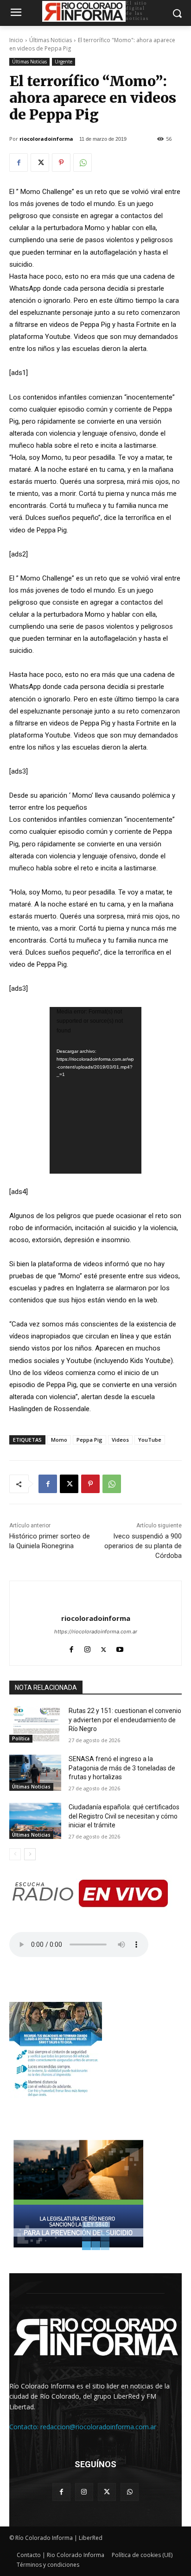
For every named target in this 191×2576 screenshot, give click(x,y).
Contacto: (25, 2427)
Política (21, 1738)
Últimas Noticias (51, 40)
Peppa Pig (89, 1440)
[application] (95, 1090)
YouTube (150, 1440)
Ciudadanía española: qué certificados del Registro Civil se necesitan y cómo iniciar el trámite (124, 1816)
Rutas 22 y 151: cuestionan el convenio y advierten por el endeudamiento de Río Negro (125, 1720)
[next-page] (30, 1854)
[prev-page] (15, 1854)
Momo (59, 1440)
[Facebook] (19, 163)
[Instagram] (87, 1648)
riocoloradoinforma (46, 139)
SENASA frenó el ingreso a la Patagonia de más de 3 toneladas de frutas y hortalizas (122, 1768)
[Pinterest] (61, 163)
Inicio (16, 40)
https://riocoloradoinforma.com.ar (96, 1632)
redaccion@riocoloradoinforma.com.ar (98, 2427)
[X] (40, 163)
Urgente (64, 62)
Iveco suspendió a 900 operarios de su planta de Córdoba (143, 1546)
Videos (120, 1440)
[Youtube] (120, 1648)
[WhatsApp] (83, 163)
